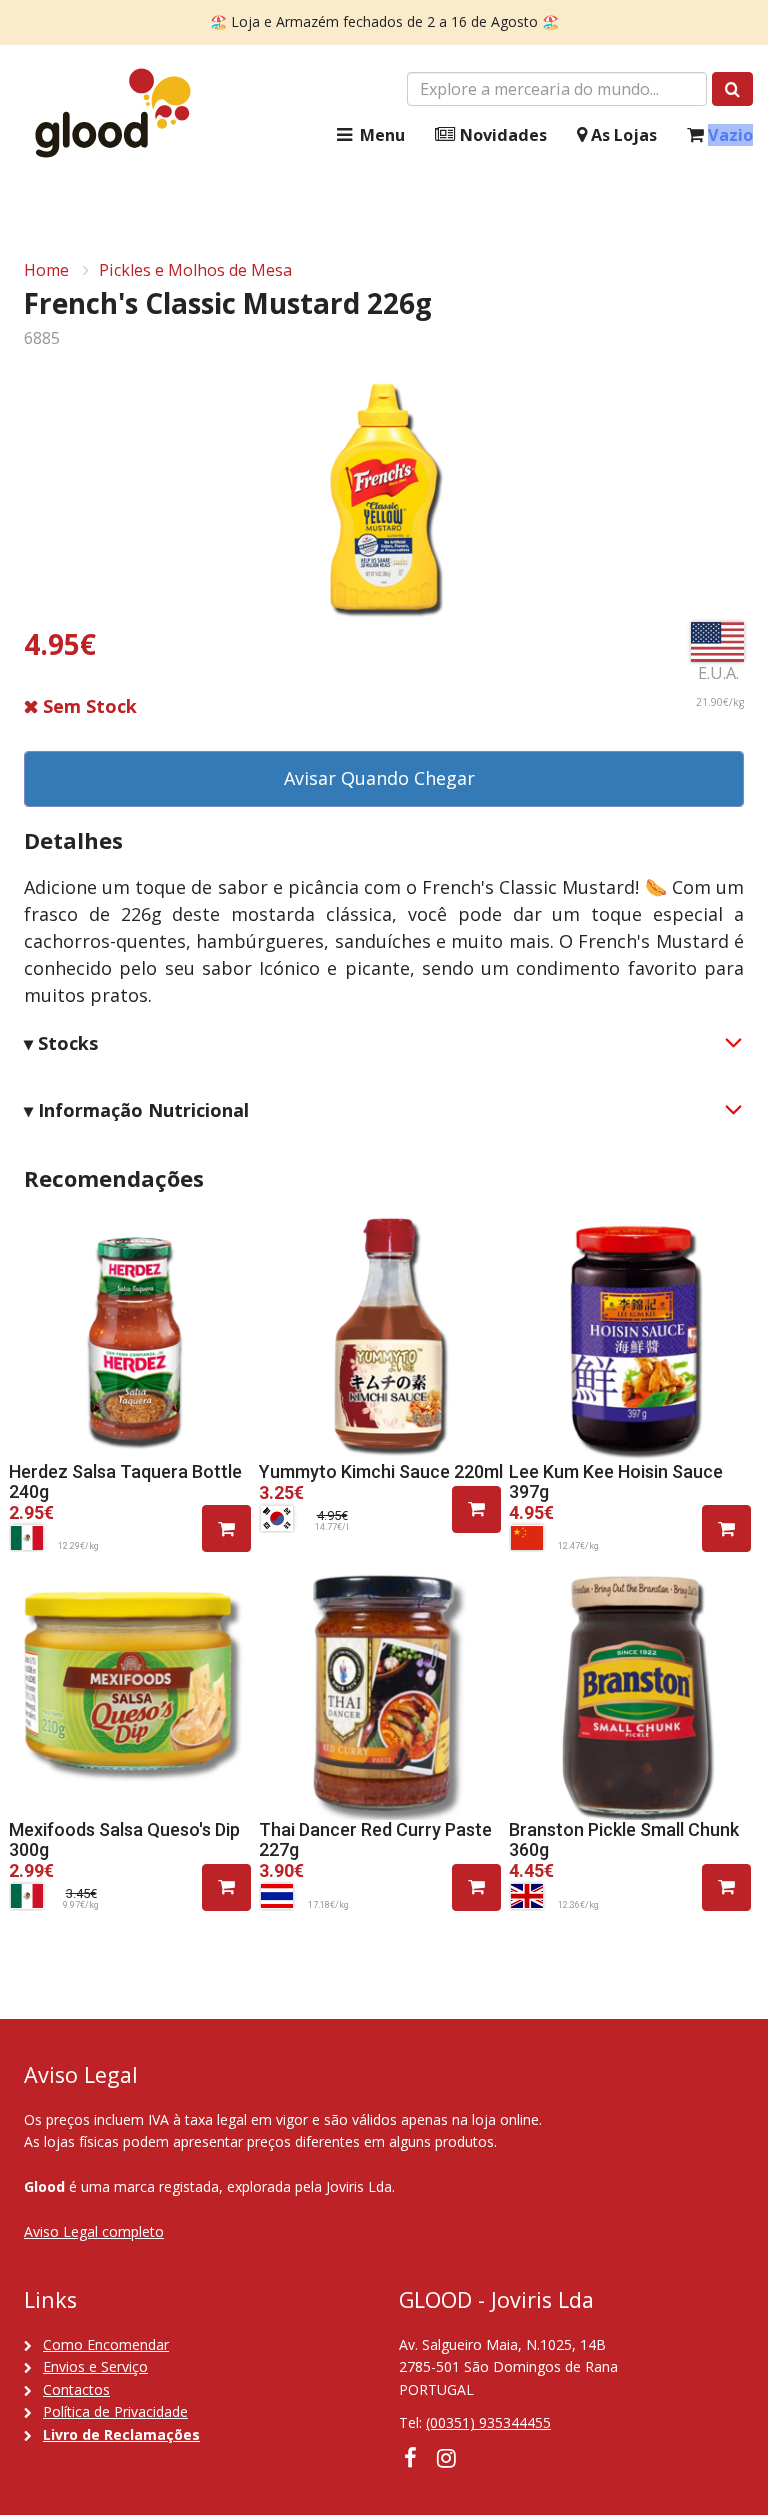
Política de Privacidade (115, 2411)
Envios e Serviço (95, 2366)
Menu (380, 135)
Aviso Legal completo (94, 2231)
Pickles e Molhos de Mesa (195, 270)
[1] (226, 1528)
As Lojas (622, 135)
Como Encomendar (106, 2344)
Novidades (501, 135)
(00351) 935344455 (488, 2422)
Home (46, 270)
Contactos (76, 2389)
